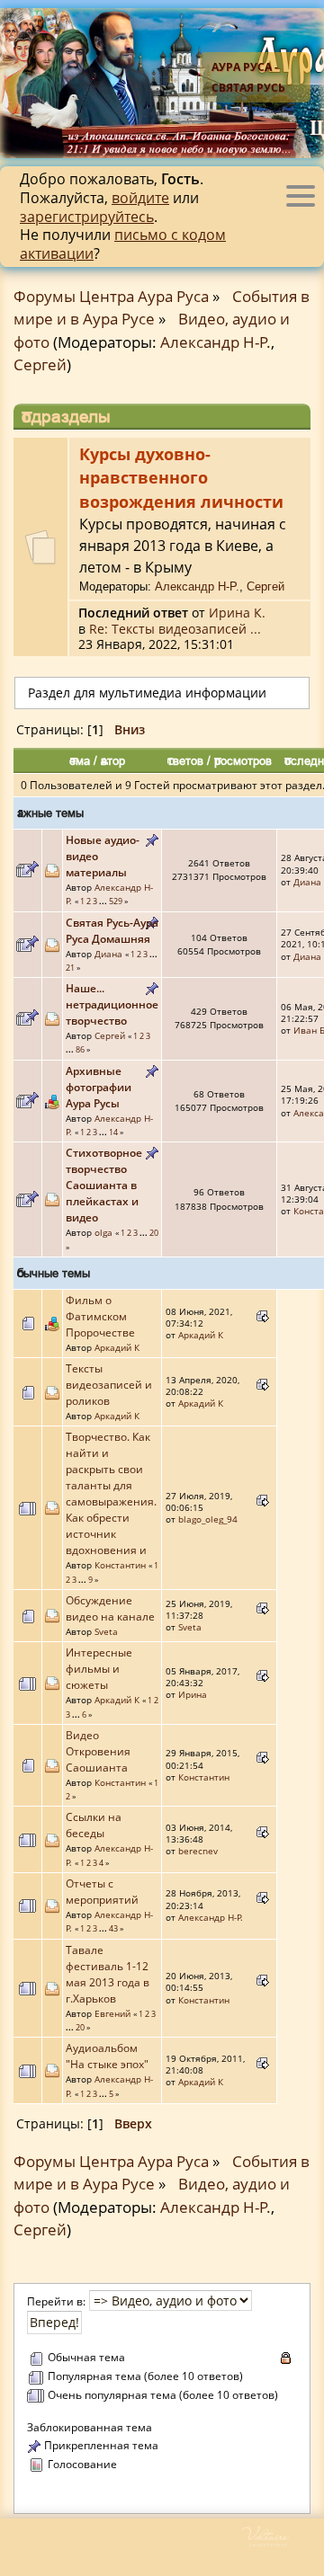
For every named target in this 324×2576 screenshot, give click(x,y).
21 (70, 968)
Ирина (193, 1694)
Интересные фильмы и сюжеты (99, 1669)
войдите (140, 198)
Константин (120, 1565)
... (104, 901)
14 (113, 1132)
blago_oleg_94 (208, 1519)
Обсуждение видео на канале (110, 1608)
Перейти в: (56, 2301)
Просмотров (243, 760)
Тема (80, 760)
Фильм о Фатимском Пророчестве (100, 1316)
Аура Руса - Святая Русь (248, 77)
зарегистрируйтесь (87, 217)
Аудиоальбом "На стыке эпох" (107, 2056)
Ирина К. (237, 613)
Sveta (106, 1631)
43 (113, 1928)
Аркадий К (117, 1347)
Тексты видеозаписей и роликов (109, 1385)
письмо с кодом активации (123, 244)
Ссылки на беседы (94, 1825)
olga (103, 1232)
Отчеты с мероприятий (102, 1892)
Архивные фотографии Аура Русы (99, 1087)
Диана (307, 882)
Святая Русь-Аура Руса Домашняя (112, 931)
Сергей (40, 364)
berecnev (198, 1851)
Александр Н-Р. (216, 342)
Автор (113, 760)
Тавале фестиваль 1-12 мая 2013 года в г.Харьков (108, 1974)
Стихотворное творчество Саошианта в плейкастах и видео (104, 1185)
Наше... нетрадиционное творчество (112, 1004)
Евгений (112, 2013)
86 (80, 1049)
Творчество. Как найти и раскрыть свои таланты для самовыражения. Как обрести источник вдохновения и (111, 1493)
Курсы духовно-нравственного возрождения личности (181, 478)
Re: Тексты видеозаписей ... (175, 629)
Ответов (185, 760)
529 (116, 901)
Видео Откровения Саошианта (98, 1751)
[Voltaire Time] (281, 2543)
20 (154, 1233)
